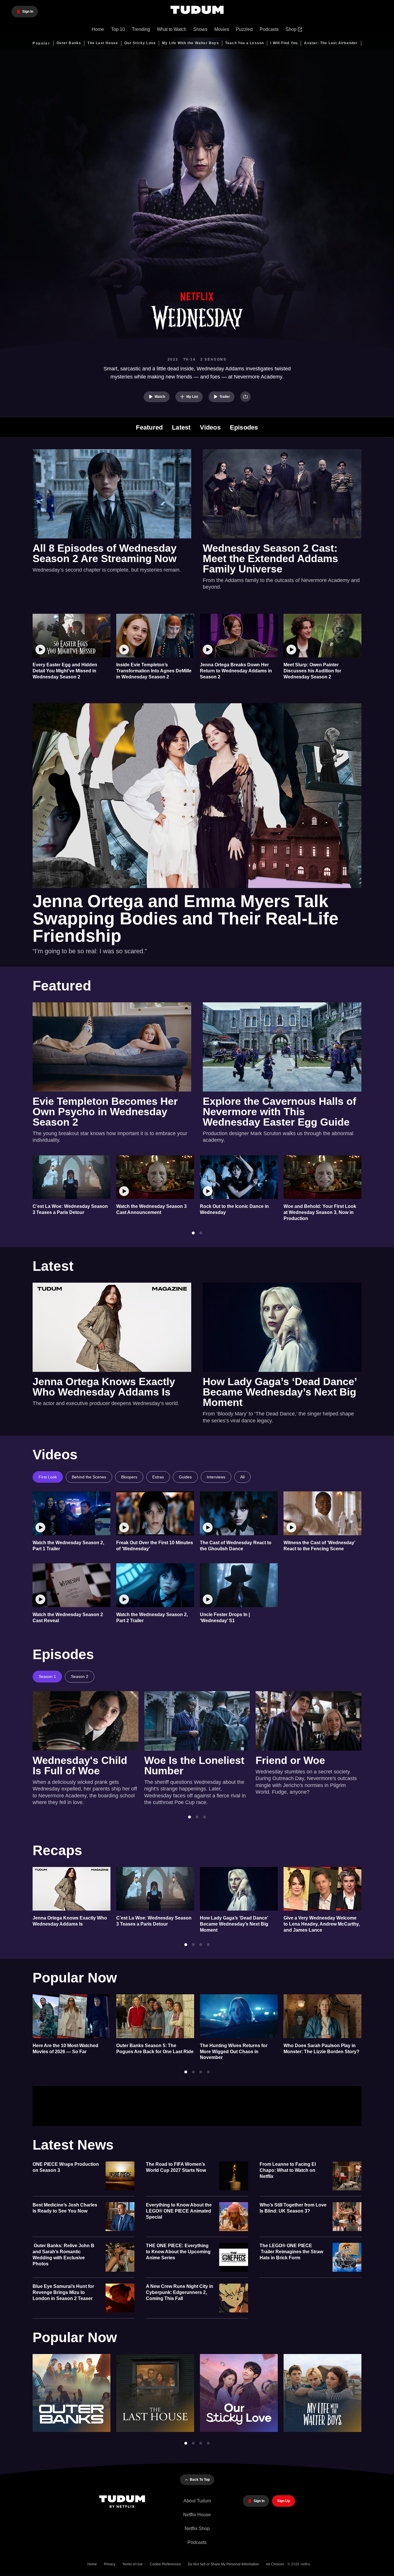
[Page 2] (201, 1233)
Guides (185, 1477)
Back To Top (200, 2480)
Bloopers (129, 1477)
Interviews (216, 1477)
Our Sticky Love (140, 43)
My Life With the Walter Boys (191, 43)
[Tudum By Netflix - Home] (125, 2502)
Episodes (244, 428)
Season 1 (47, 1676)
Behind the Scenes (89, 1477)
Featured (149, 428)
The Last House (103, 43)
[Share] (245, 397)
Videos (210, 428)
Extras (158, 1477)
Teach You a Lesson (245, 43)
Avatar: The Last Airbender (331, 43)
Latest (181, 428)
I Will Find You (284, 43)
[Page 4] (208, 1945)
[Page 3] (204, 1817)
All (242, 1477)
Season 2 (80, 1676)
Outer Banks (69, 43)
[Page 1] (193, 1233)
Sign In (342, 2106)
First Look (48, 1477)
